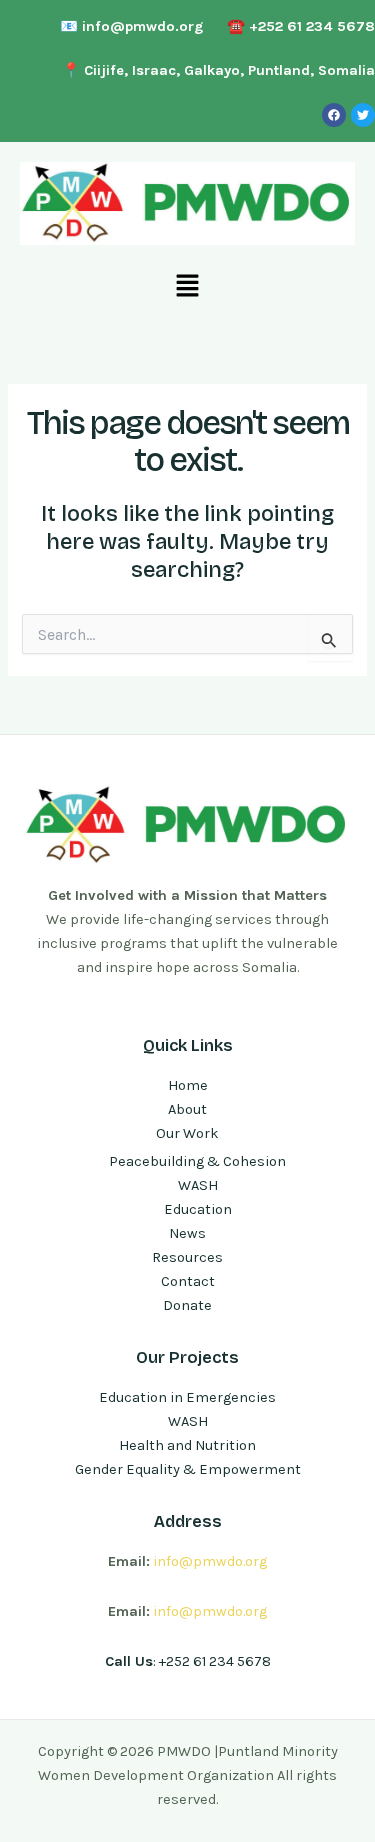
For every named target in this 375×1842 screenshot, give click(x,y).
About (187, 1109)
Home (188, 1085)
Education (198, 1209)
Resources (187, 1257)
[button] (187, 285)
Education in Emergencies (187, 1397)
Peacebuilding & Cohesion (197, 1161)
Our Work (187, 1133)
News (187, 1233)
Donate (187, 1305)
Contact (188, 1281)
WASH (198, 1185)
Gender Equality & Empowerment (188, 1469)
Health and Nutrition (187, 1445)
